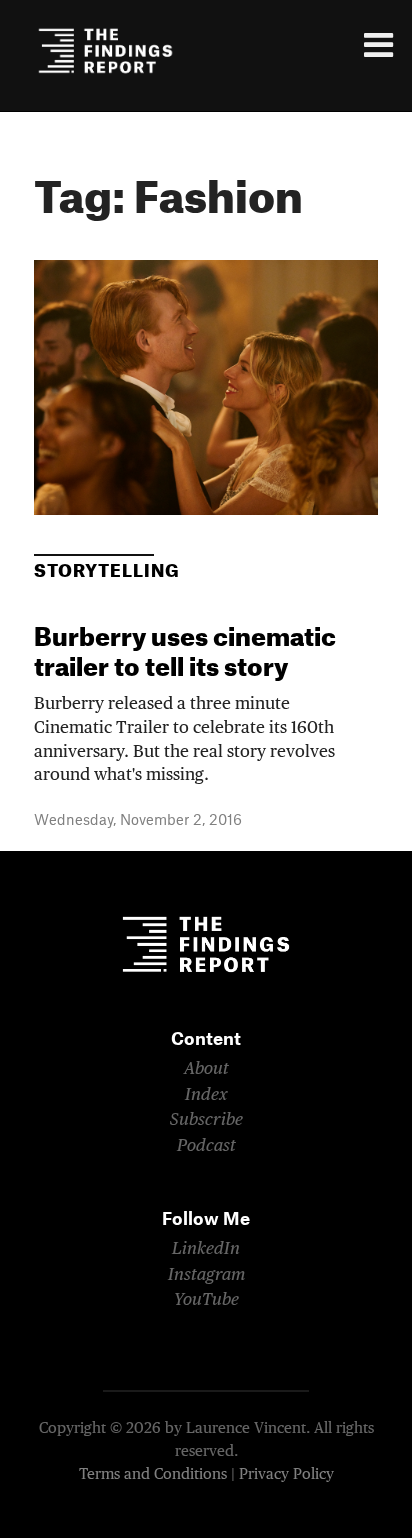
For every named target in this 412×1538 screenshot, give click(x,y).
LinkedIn (206, 1249)
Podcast (206, 1146)
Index (206, 1095)
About (206, 1069)
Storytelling (107, 571)
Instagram (206, 1275)
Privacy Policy (286, 1474)
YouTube (206, 1300)
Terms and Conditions (153, 1474)
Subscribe (206, 1120)
